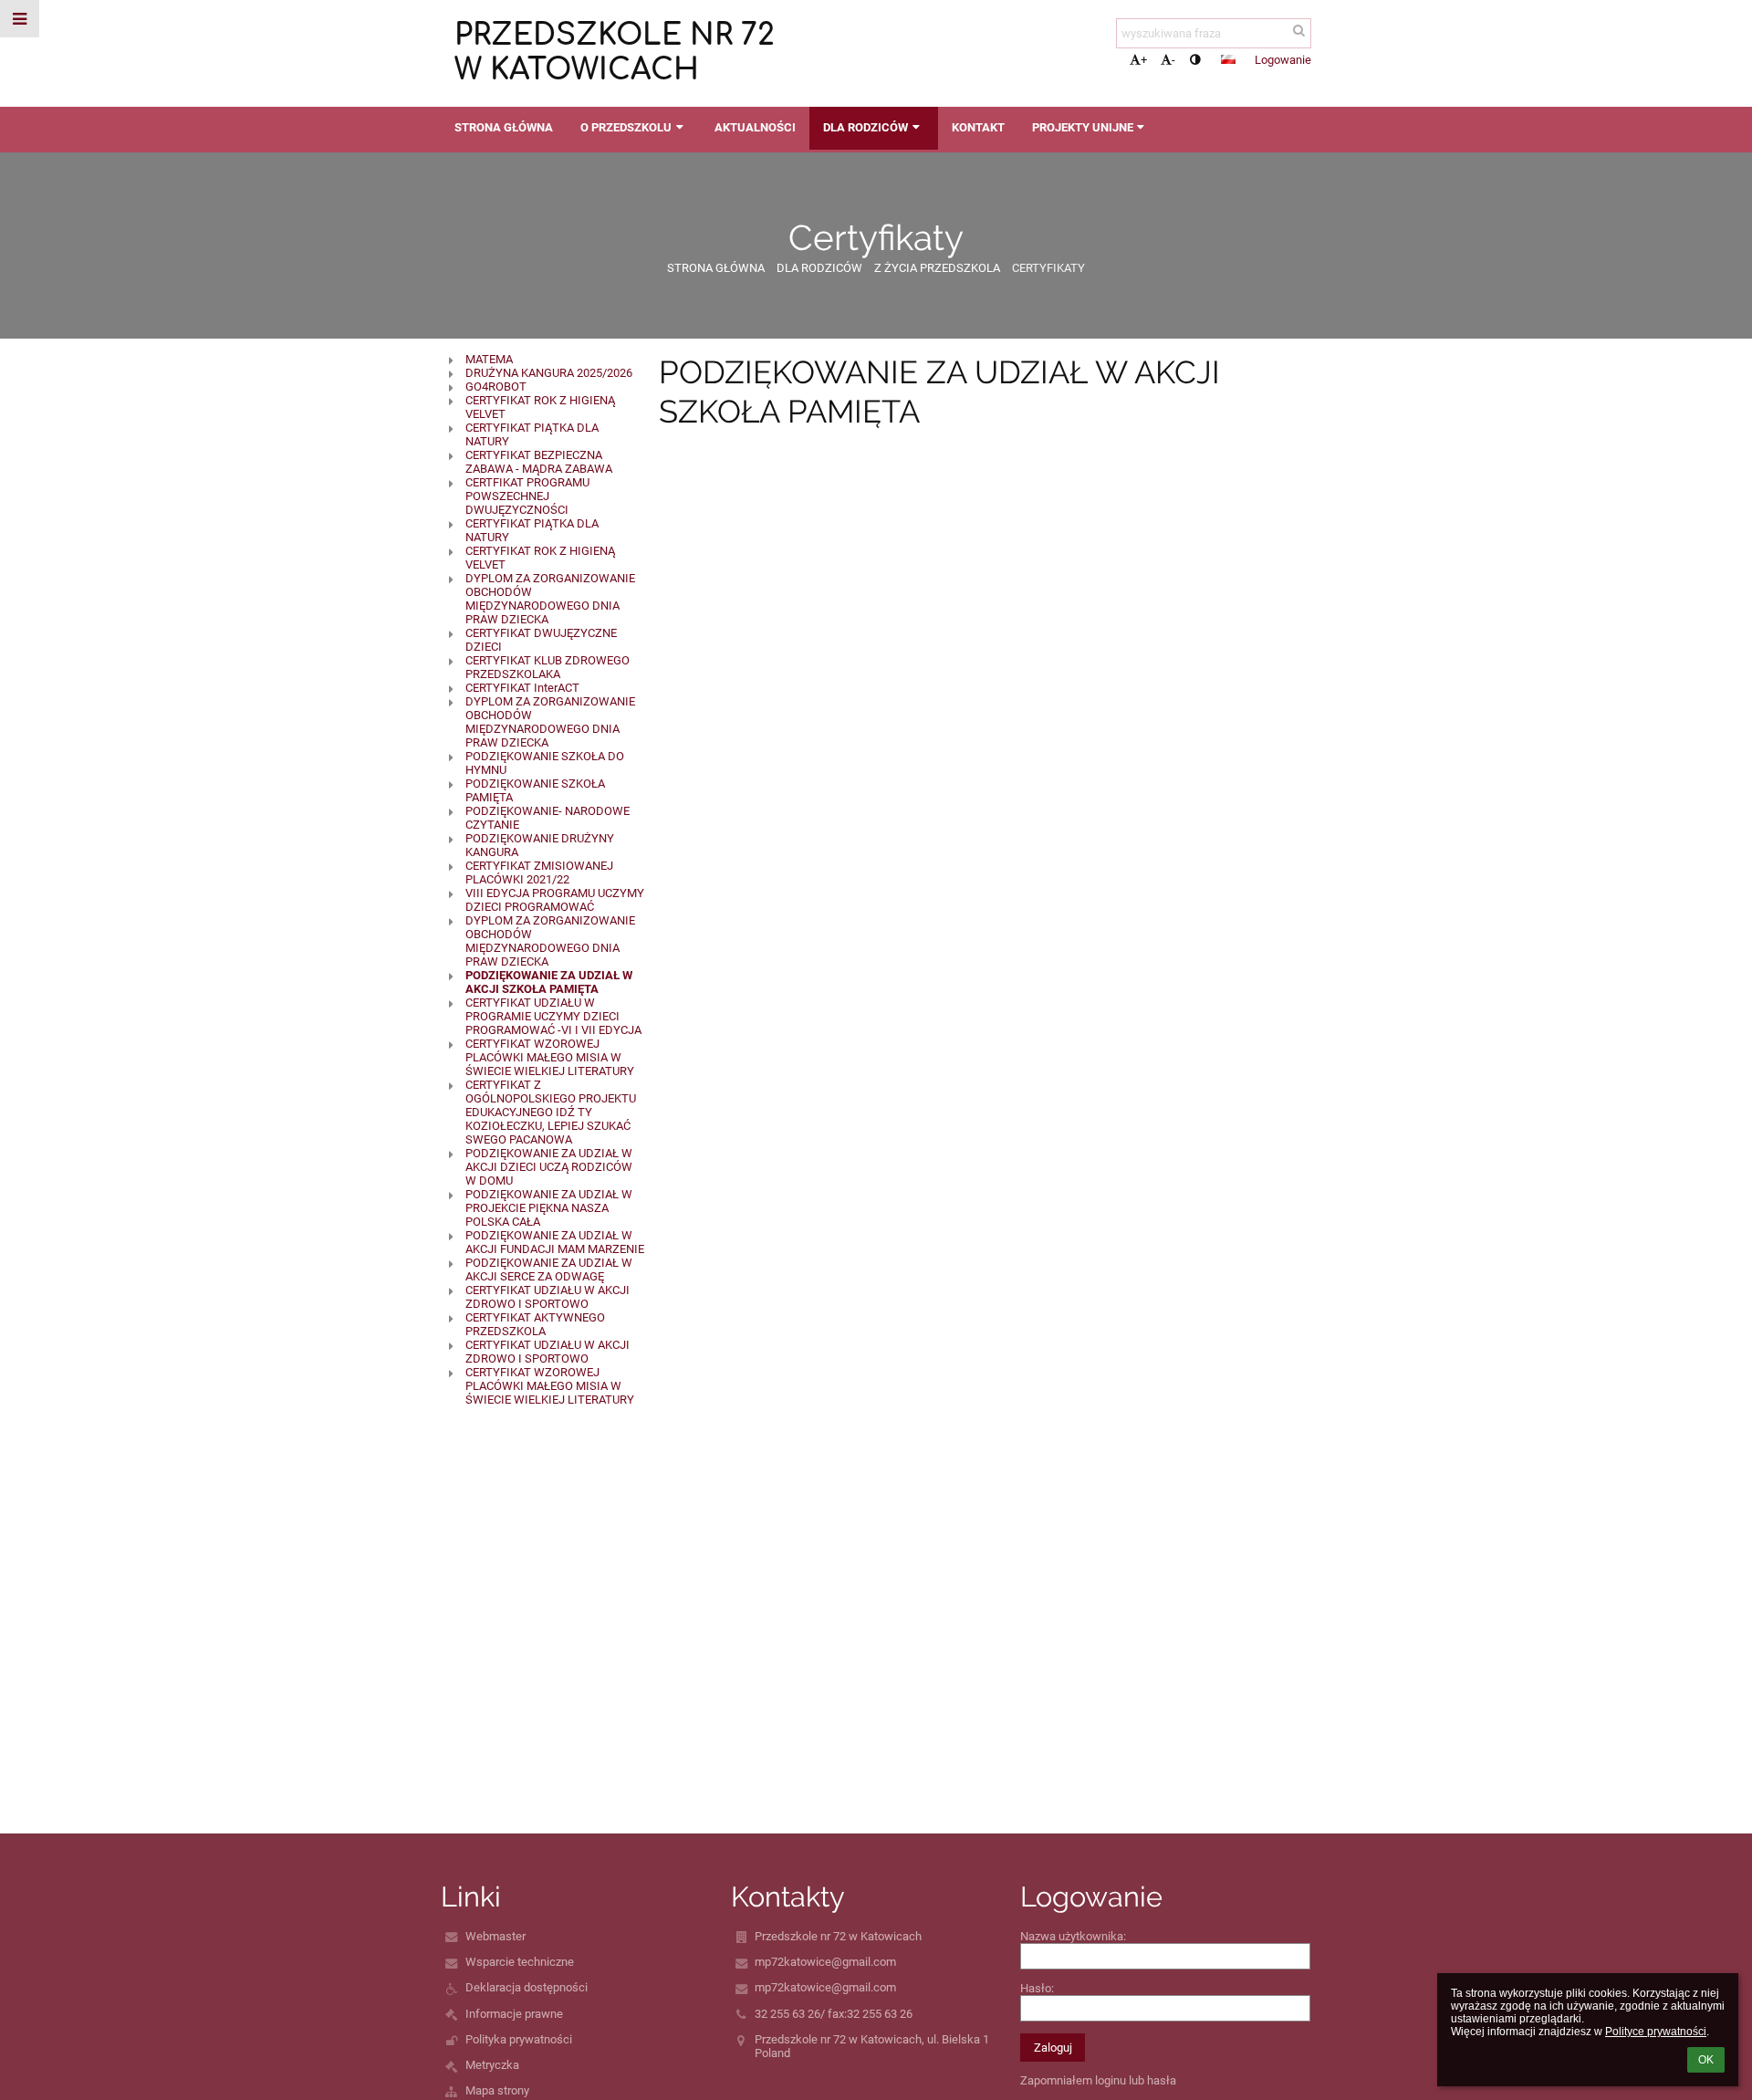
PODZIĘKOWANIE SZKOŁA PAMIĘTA (535, 790)
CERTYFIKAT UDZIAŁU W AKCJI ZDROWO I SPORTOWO (547, 1297)
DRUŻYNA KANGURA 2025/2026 (549, 373)
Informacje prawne (514, 2014)
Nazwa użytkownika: (1073, 1936)
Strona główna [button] (504, 127)
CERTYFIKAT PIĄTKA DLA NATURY (532, 434)
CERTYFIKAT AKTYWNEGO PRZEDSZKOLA (535, 1324)
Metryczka (492, 2065)
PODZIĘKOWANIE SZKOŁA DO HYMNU (545, 763)
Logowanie (1283, 60)
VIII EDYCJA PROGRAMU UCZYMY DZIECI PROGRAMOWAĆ (555, 900)
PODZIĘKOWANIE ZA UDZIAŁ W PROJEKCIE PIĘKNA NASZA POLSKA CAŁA (549, 1208)
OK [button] (1706, 2060)
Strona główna (716, 268)
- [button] (1173, 60)
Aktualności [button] (755, 127)
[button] (1195, 60)
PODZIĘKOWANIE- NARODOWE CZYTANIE (547, 818)
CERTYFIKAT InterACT (522, 688)
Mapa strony (497, 2090)
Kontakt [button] (978, 127)
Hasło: (1037, 1988)
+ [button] (1144, 60)
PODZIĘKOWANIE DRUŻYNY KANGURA (540, 845)
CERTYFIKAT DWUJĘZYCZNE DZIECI (541, 640)
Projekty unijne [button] (1083, 127)
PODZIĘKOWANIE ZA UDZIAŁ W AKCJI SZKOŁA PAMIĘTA (549, 982)
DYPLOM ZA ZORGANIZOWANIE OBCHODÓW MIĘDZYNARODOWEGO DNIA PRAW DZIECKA (550, 599)
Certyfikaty (1048, 268)
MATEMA (489, 359)
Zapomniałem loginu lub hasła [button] (1098, 2080)
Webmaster (495, 1936)
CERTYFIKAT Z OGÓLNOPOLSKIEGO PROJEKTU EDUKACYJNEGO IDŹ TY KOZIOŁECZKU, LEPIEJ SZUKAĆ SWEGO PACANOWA (551, 1112)
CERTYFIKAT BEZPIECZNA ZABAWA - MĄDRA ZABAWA (539, 462)
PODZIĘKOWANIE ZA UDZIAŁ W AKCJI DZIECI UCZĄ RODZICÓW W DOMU (549, 1167)
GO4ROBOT (496, 387)
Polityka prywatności (519, 2039)
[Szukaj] (1299, 31)
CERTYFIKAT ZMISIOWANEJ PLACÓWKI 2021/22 (539, 872)
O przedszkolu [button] (626, 127)
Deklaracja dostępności (527, 1987)
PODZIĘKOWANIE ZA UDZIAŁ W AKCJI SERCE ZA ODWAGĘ (549, 1269)
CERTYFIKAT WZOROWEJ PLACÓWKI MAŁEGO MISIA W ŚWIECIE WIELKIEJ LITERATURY (550, 1057)
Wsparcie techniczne (520, 1962)
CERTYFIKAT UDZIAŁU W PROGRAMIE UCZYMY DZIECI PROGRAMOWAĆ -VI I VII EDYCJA (553, 1016)
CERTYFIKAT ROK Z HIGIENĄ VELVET (540, 407)
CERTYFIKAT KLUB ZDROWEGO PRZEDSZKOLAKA (547, 667)
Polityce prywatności (1656, 2032)
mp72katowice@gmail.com (825, 1962)
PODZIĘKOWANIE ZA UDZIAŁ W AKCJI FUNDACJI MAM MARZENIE (555, 1242)
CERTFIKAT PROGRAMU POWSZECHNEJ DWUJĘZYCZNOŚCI (527, 496)
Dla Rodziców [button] (866, 127)
